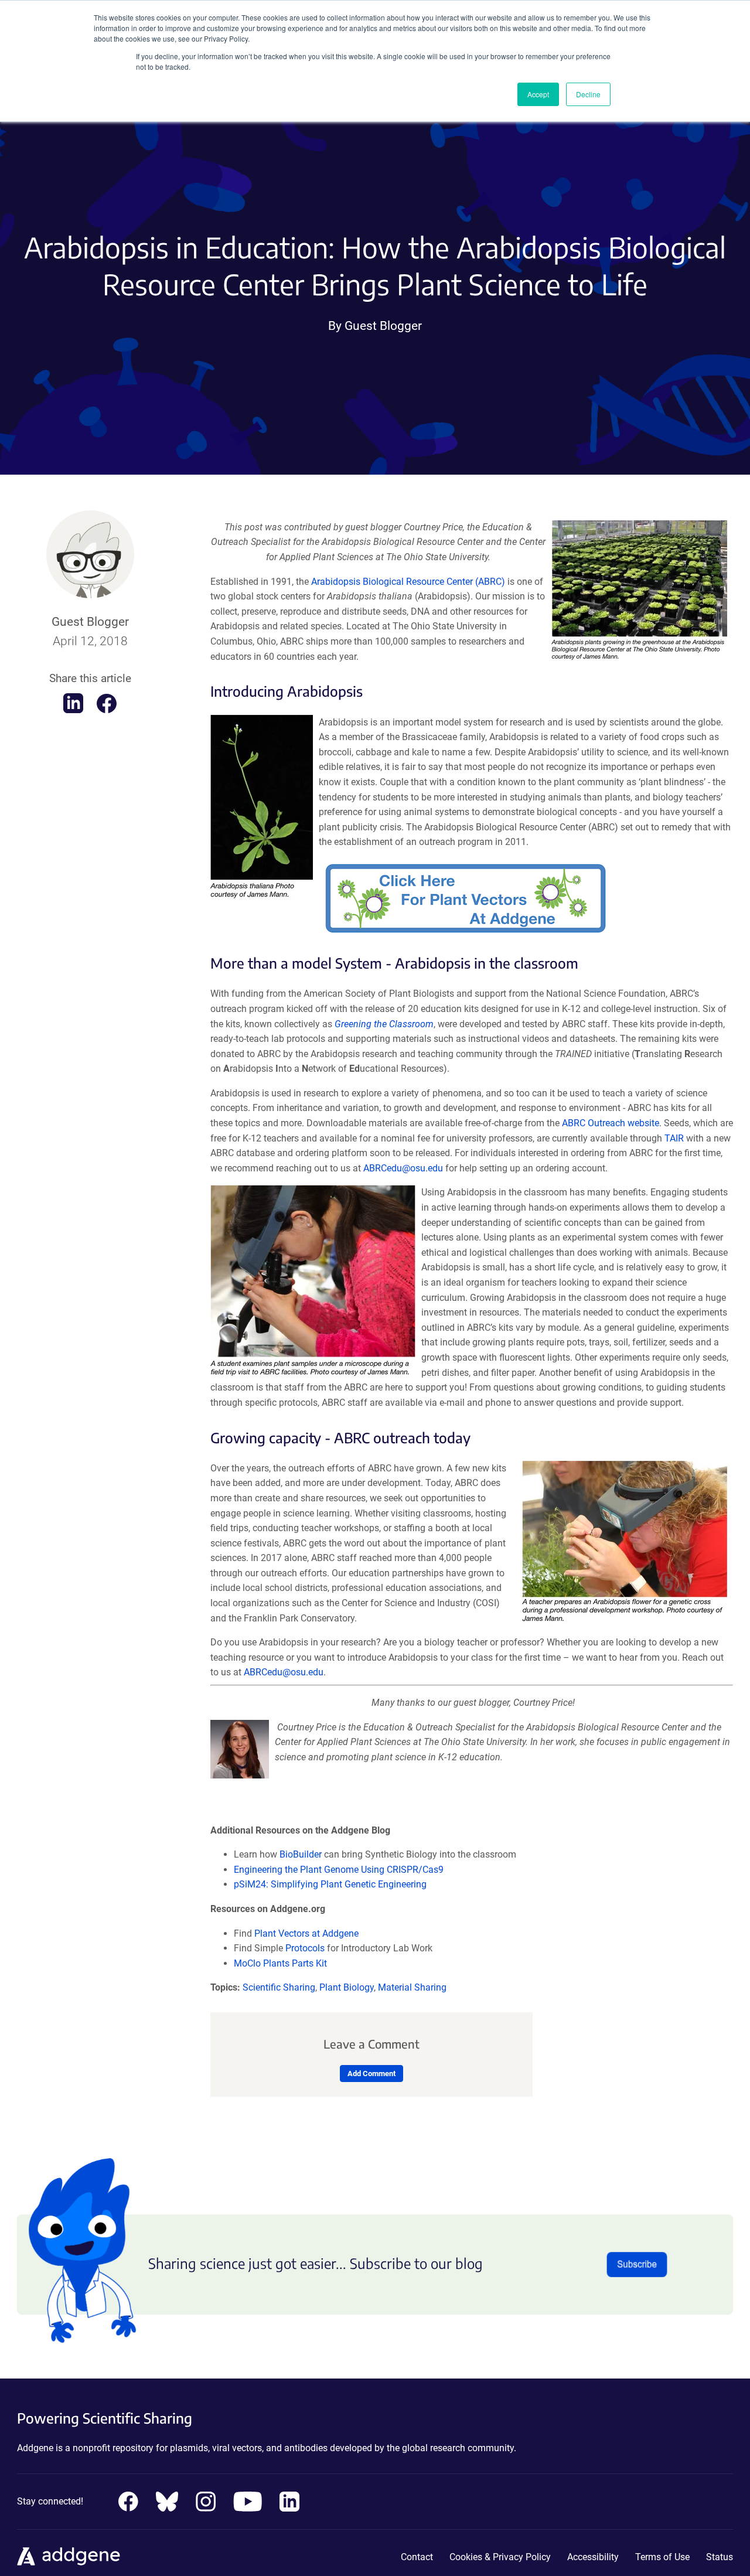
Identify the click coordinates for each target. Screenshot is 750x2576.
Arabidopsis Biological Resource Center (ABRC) (408, 582)
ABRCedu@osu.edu (403, 1168)
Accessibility (593, 2557)
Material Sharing (412, 1987)
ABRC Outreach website (611, 1123)
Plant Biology (347, 1987)
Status (720, 2557)
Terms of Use (662, 2557)
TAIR (674, 1138)
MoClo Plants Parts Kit (280, 1963)
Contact (417, 2557)
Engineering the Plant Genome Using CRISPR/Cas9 (339, 1870)
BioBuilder (301, 1854)
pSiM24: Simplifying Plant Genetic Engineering (330, 1884)
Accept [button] (538, 94)
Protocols (305, 1948)
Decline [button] (588, 94)
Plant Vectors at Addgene (306, 1933)
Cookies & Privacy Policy (500, 2557)
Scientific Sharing (279, 1987)
